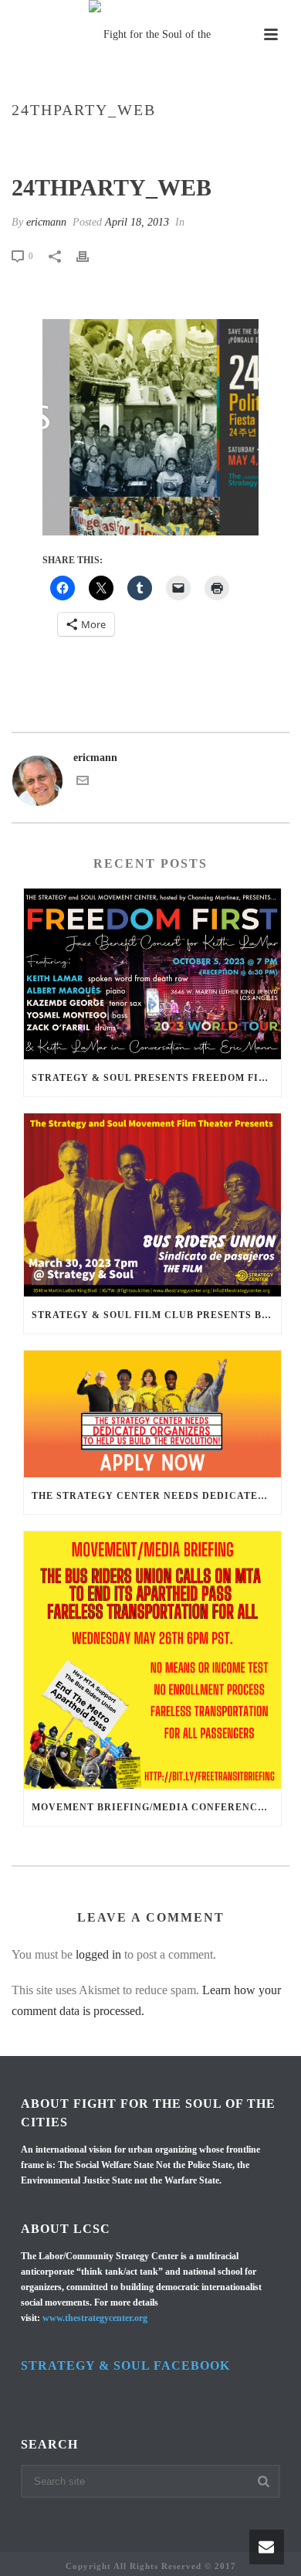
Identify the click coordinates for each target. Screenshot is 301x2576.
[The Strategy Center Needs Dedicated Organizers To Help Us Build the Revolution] (152, 1414)
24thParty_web (126, 143)
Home (64, 143)
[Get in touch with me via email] (83, 783)
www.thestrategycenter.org (95, 2318)
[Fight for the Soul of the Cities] (150, 35)
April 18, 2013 (137, 222)
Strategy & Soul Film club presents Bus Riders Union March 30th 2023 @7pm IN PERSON (156, 1315)
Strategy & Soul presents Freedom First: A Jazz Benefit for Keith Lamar (156, 1078)
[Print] (90, 255)
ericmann (46, 222)
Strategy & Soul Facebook (125, 2365)
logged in (98, 1954)
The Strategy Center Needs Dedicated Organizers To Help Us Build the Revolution (156, 1496)
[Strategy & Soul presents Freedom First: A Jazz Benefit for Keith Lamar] (152, 974)
